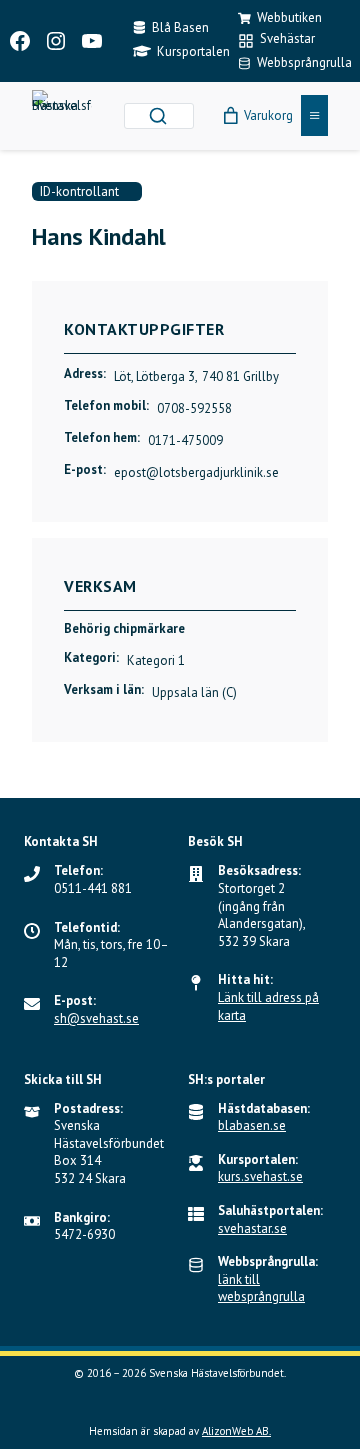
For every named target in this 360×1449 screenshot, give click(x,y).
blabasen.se (252, 1125)
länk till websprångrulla (261, 1288)
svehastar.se (252, 1228)
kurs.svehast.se (260, 1176)
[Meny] (314, 115)
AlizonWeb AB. (236, 1431)
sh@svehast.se (96, 1018)
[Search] (158, 116)
